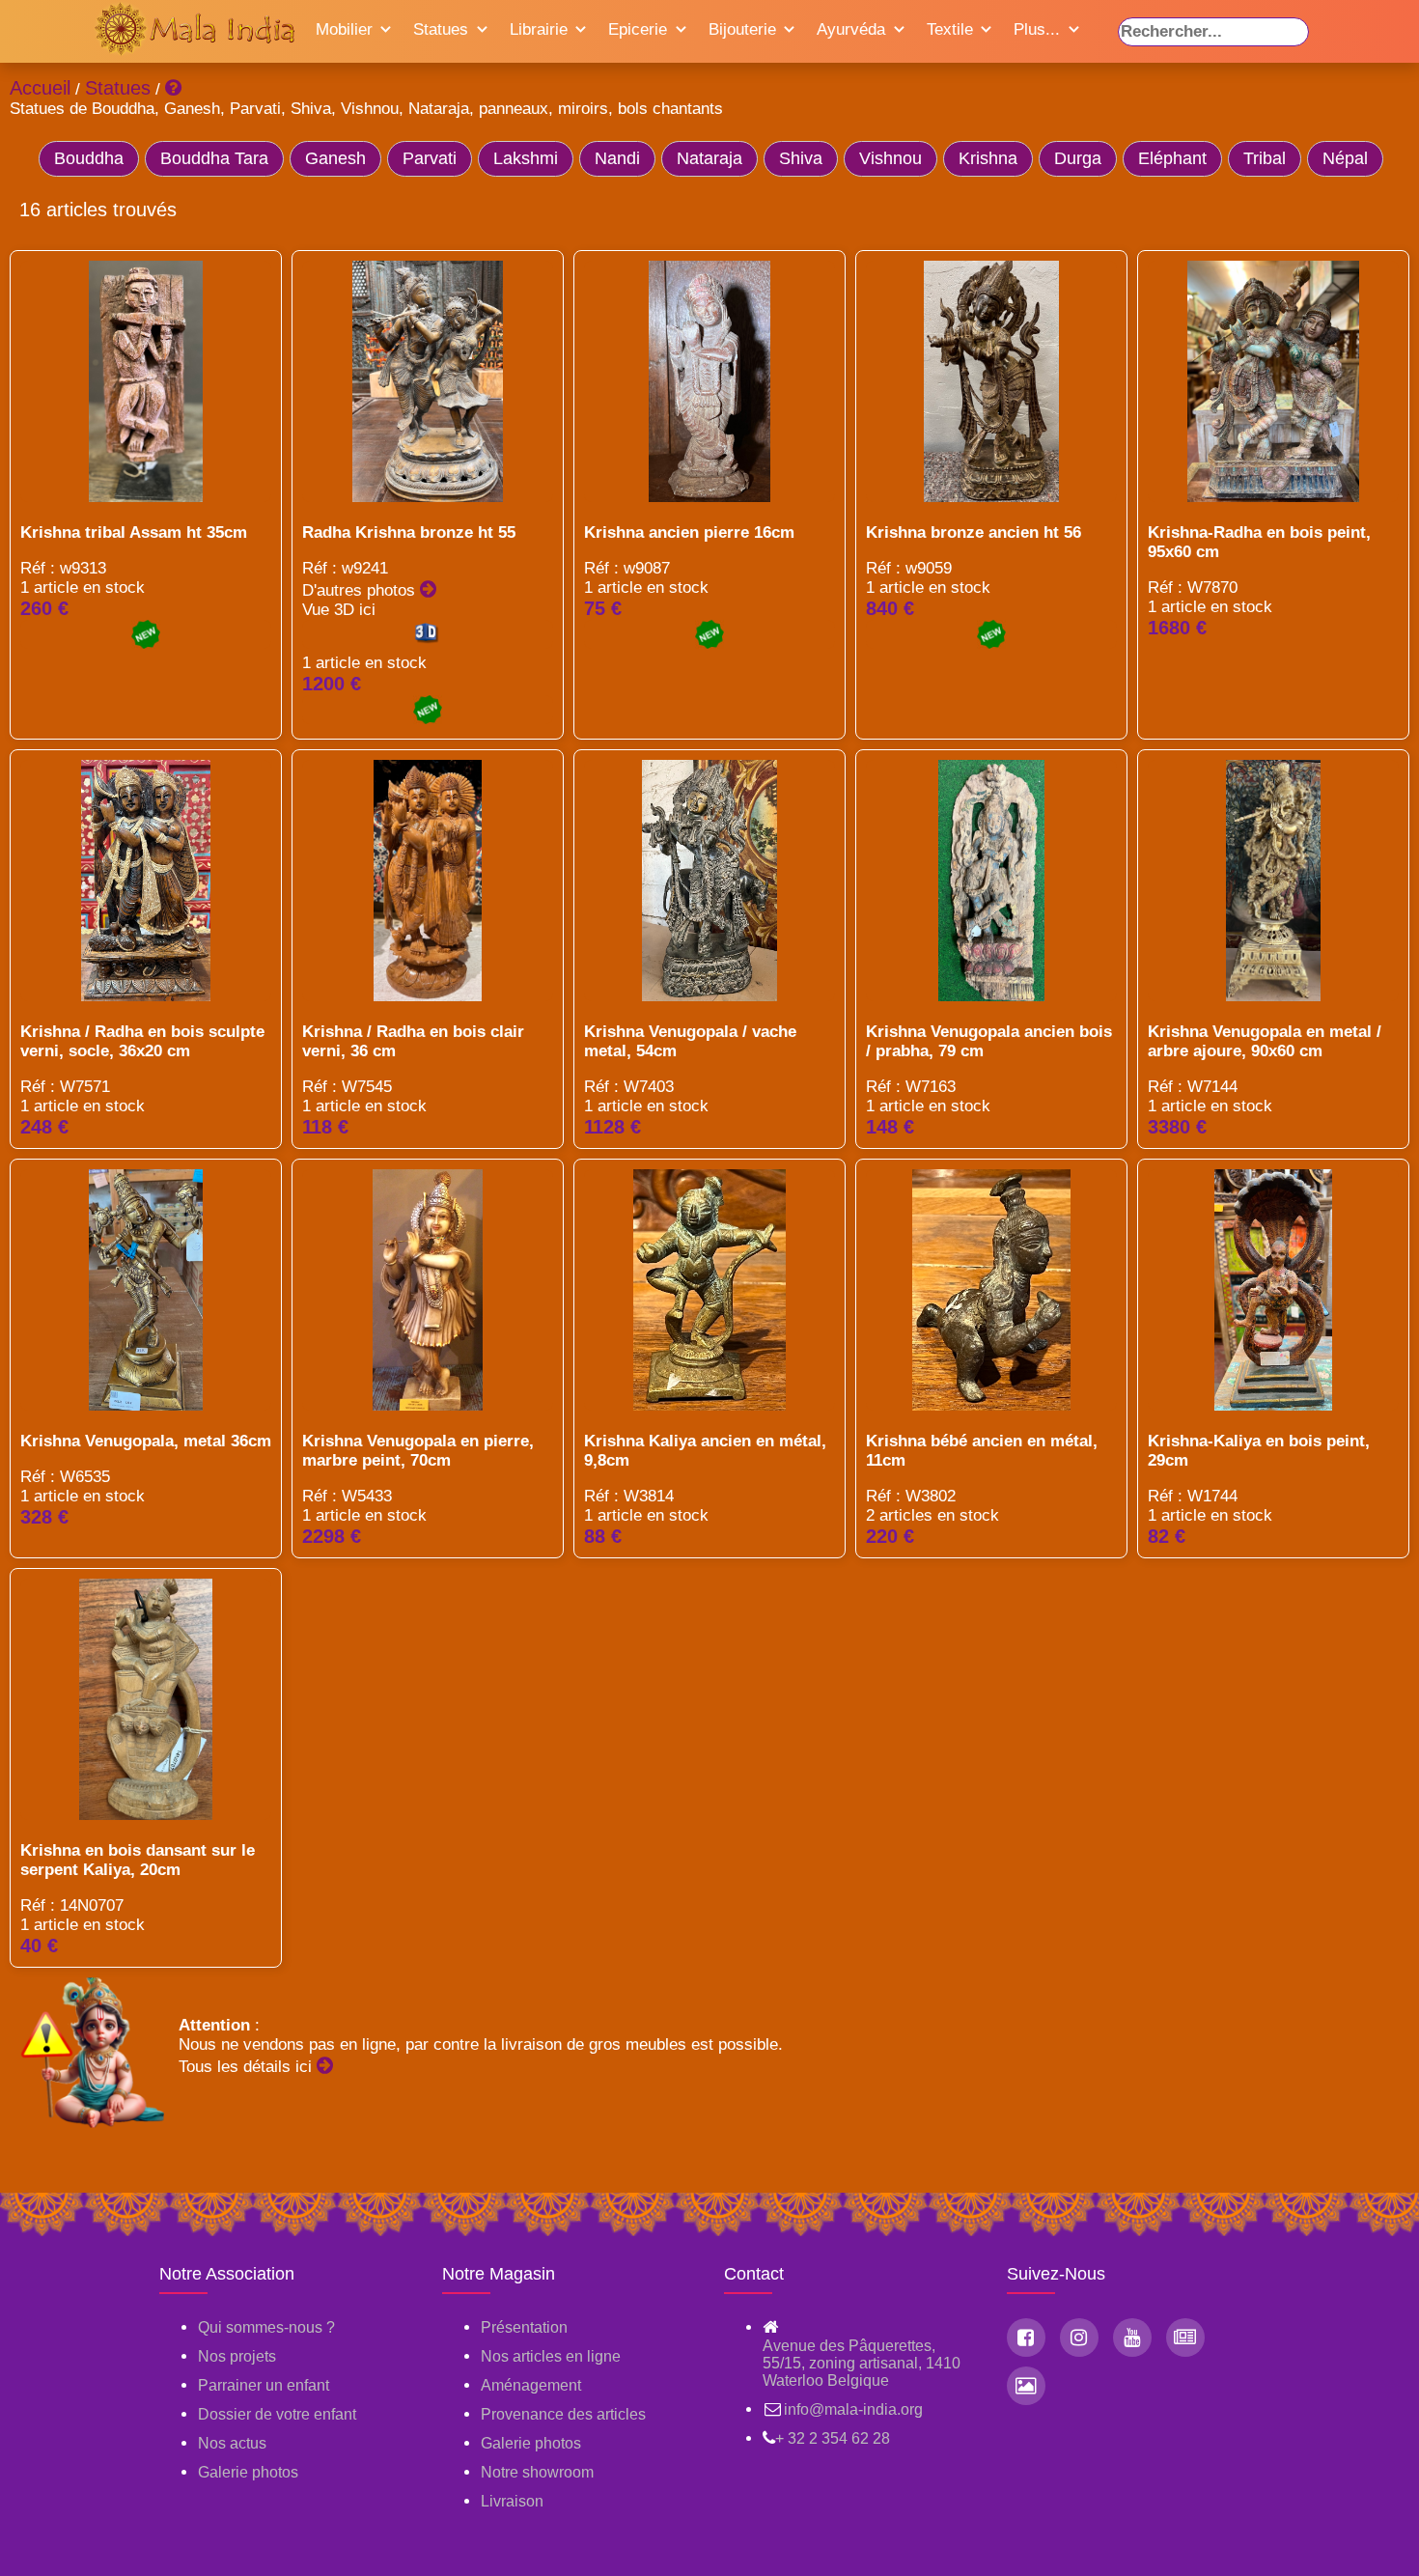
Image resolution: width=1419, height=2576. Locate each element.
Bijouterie (742, 29)
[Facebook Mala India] (1026, 2338)
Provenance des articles (563, 2414)
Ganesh (335, 158)
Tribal (1265, 158)
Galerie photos (248, 2472)
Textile (950, 29)
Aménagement (531, 2385)
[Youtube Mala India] (1132, 2338)
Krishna (988, 158)
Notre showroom (537, 2472)
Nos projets (237, 2356)
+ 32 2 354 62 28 (833, 2438)
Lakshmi (526, 158)
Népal (1345, 158)
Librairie (539, 29)
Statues (441, 29)
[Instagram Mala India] (1079, 2338)
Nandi (617, 158)
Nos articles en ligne (551, 2356)
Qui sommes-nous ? (266, 2327)
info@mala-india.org (853, 2409)
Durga (1078, 158)
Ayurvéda (851, 29)
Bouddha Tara (214, 158)
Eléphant (1172, 158)
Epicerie (638, 29)
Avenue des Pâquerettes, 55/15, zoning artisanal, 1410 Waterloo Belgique (862, 2363)
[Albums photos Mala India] (1026, 2386)
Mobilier (344, 29)
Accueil (40, 88)
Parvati (430, 158)
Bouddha (89, 158)
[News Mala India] (1185, 2338)
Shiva (801, 158)
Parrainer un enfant (264, 2385)
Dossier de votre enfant (277, 2414)
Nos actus (232, 2443)
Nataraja (709, 158)
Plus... (1037, 29)
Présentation (524, 2327)
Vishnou (890, 158)
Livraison (512, 2501)
